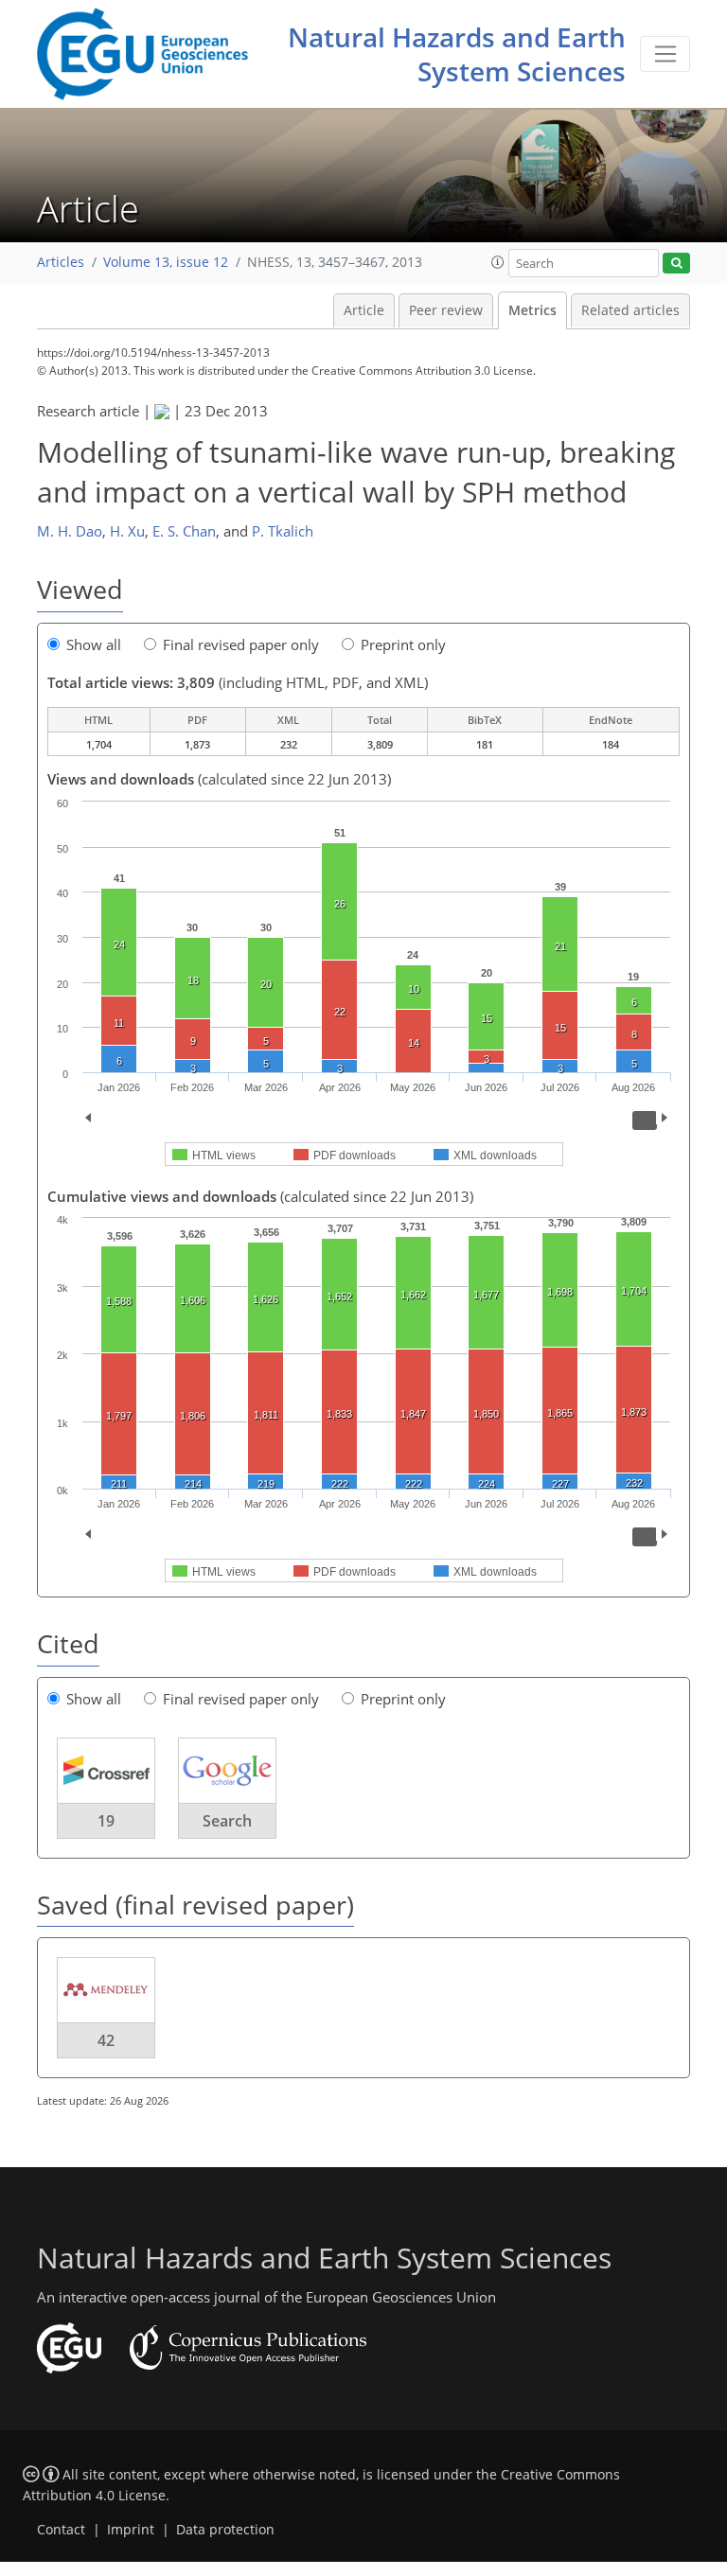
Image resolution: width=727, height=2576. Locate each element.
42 (106, 2040)
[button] (498, 262)
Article (364, 310)
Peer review (446, 310)
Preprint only (403, 644)
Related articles (630, 310)
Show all (94, 644)
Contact (61, 2530)
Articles (61, 262)
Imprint (131, 2530)
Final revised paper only (241, 644)
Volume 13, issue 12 (166, 262)
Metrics (532, 310)
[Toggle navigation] (665, 54)
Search (227, 1821)
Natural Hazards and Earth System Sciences (457, 54)
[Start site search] (676, 264)
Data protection (225, 2530)
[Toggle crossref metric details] (106, 1769)
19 (106, 1821)
